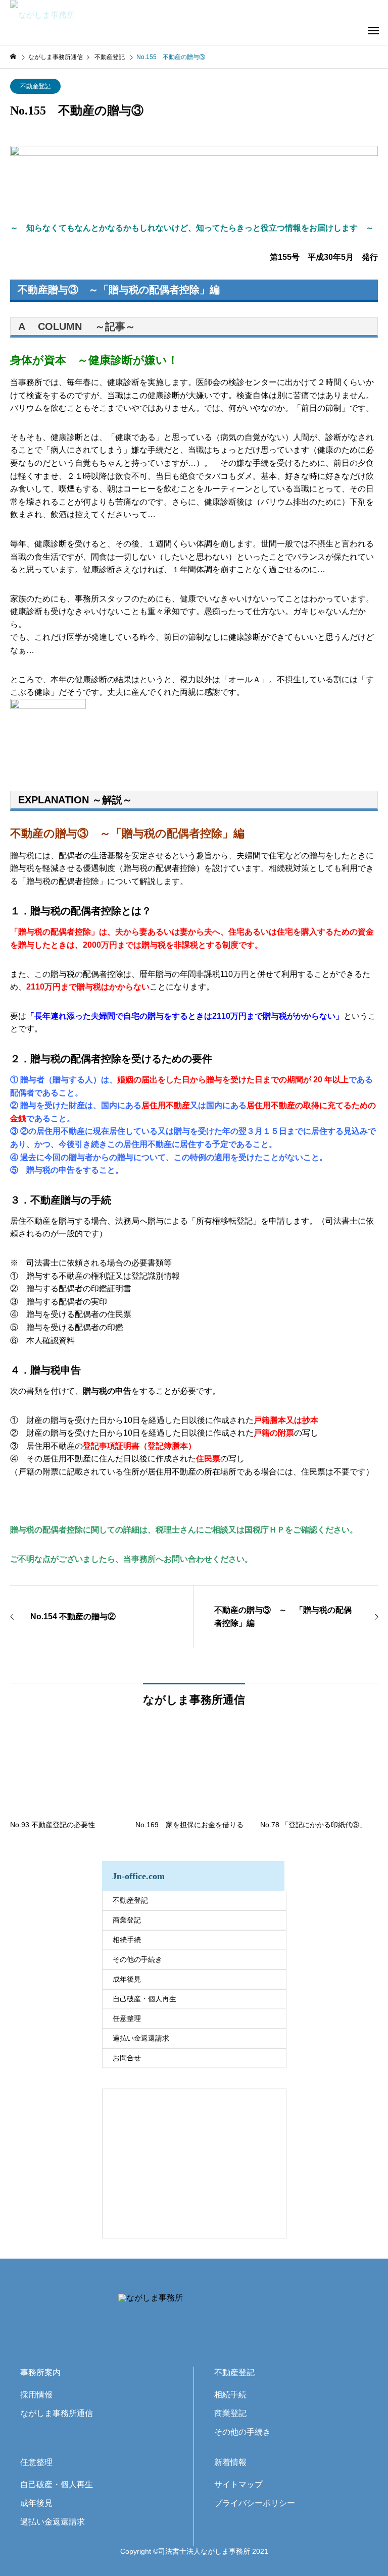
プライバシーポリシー (255, 2503)
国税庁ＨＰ (265, 1530)
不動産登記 (35, 86)
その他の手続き (137, 1959)
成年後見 (127, 1979)
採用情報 (36, 2395)
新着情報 (230, 2462)
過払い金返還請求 (141, 2038)
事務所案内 (40, 2372)
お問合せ (127, 2058)
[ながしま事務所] (86, 15)
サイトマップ (238, 2484)
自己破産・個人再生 (144, 1999)
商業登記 (127, 1920)
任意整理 (127, 2018)
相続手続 (127, 1940)
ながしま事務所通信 (57, 2413)
